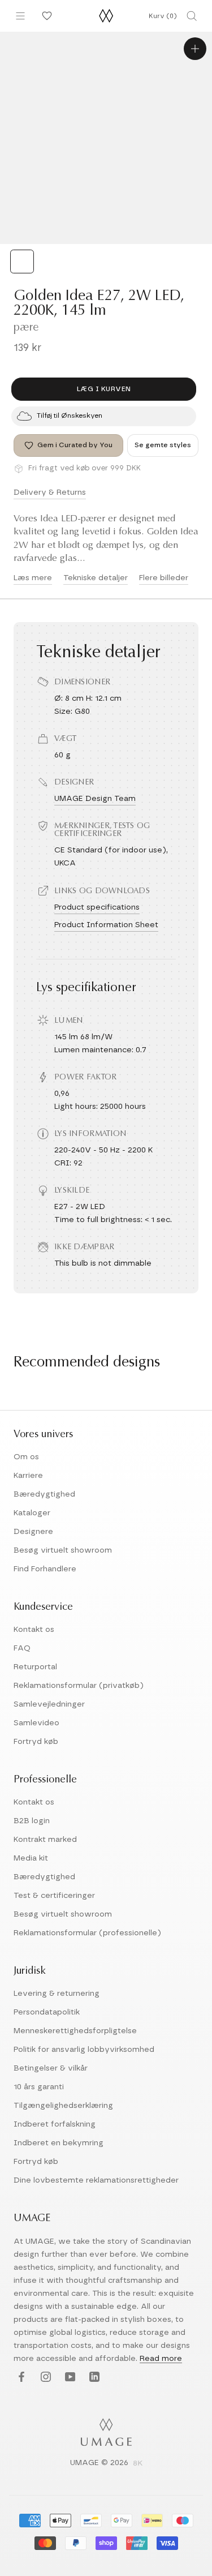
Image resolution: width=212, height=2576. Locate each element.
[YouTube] (69, 2377)
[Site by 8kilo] (138, 2464)
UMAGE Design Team (95, 799)
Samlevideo (36, 1723)
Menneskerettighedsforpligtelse (75, 2031)
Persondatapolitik (47, 2012)
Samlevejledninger (49, 1704)
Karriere (28, 1476)
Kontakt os (34, 1630)
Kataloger (32, 1513)
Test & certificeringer (54, 1896)
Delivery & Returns (50, 492)
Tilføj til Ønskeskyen (70, 415)
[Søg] (192, 16)
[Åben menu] (20, 16)
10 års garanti (39, 2087)
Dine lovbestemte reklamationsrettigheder (96, 2180)
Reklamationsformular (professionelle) (87, 1933)
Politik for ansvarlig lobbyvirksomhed (84, 2050)
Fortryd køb (36, 1742)
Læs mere (33, 578)
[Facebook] (20, 2377)
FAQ (22, 1648)
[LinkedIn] (93, 2377)
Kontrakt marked (45, 1840)
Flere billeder (164, 578)
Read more (161, 2359)
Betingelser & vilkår (51, 2068)
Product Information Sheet (106, 925)
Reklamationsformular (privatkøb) (79, 1686)
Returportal (35, 1667)
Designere (33, 1532)
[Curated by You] (45, 16)
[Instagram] (44, 2377)
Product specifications (97, 907)
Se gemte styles (163, 445)
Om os (26, 1457)
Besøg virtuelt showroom (63, 1550)
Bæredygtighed (44, 1494)
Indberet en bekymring (59, 2143)
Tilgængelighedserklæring (63, 2106)
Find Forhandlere (45, 1569)
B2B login (32, 1821)
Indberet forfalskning (55, 2124)
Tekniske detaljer (96, 578)
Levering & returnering (57, 1994)
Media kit (31, 1858)
